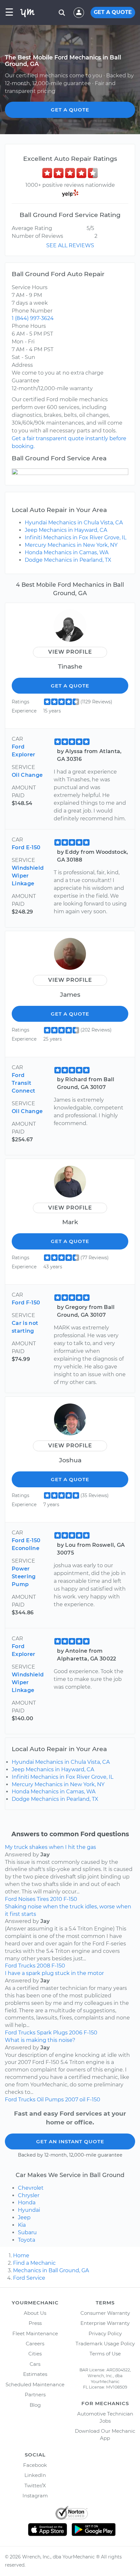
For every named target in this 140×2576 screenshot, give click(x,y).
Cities (35, 2354)
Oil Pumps (50, 2100)
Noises (27, 1899)
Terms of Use (105, 2354)
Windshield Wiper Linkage (28, 876)
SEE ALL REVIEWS (70, 245)
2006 (76, 2033)
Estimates (35, 2374)
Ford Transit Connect (23, 1083)
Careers (35, 2344)
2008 (43, 1966)
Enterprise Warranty (105, 2323)
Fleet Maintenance (35, 2333)
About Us (35, 2313)
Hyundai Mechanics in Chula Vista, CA (74, 523)
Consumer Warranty (105, 2313)
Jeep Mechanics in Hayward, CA (66, 530)
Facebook (35, 2465)
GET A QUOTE (113, 12)
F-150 (70, 1899)
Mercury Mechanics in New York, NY (71, 545)
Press (35, 2323)
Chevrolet (31, 2188)
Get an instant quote (70, 2141)
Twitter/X (35, 2486)
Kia (22, 2225)
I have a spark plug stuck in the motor (54, 1973)
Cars (35, 2364)
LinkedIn (35, 2475)
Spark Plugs (52, 2033)
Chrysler (29, 2195)
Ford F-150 (26, 1303)
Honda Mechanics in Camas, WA (67, 552)
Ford (11, 1899)
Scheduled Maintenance (35, 2384)
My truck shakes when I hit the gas (50, 1847)
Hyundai (29, 2210)
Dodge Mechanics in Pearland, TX (68, 560)
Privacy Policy (105, 2333)
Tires (43, 1899)
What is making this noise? (40, 2040)
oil (82, 2100)
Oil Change (27, 775)
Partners (35, 2395)
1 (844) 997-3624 (33, 318)
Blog (35, 2405)
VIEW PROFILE (70, 652)
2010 (56, 1899)
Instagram (35, 2496)
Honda (27, 2203)
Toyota (27, 2240)
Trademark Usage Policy (105, 2344)
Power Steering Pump (24, 1576)
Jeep (24, 2217)
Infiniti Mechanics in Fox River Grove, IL (76, 538)
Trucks (27, 1966)
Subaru (27, 2232)
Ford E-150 (26, 847)
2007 (72, 2100)
